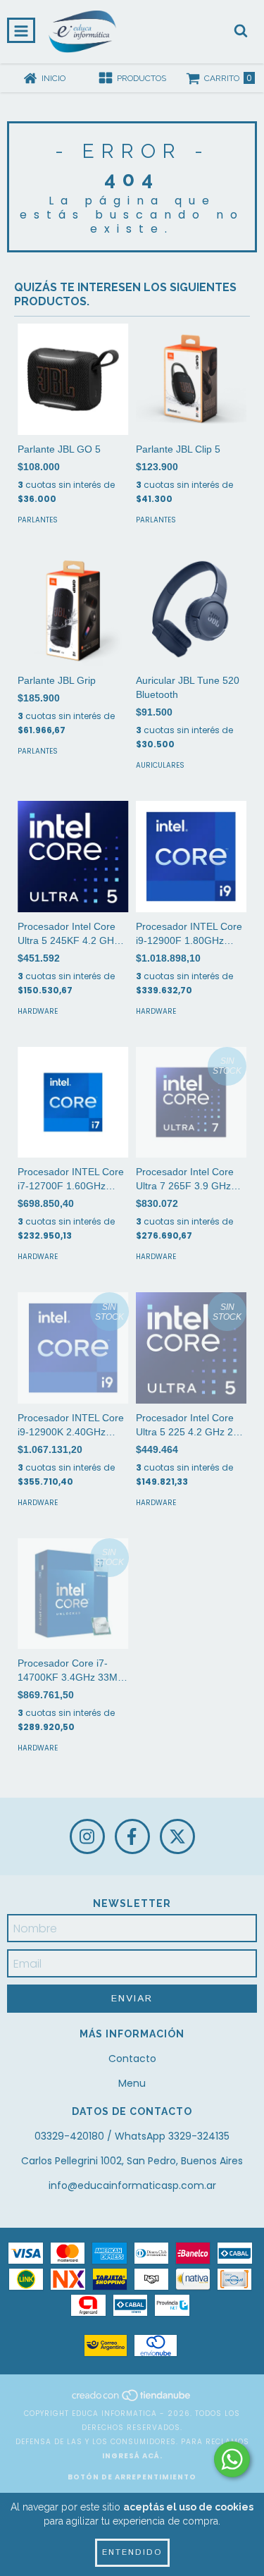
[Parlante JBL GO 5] (73, 379)
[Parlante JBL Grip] (73, 611)
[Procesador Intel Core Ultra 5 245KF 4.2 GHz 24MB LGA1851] (73, 857)
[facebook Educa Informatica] (132, 1836)
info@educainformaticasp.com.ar (132, 2185)
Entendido (132, 2552)
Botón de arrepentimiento (132, 2477)
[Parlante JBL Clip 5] (191, 379)
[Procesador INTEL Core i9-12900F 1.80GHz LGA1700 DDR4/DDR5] (191, 857)
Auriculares (160, 765)
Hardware (38, 1011)
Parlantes (38, 520)
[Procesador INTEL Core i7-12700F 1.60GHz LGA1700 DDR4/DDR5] (73, 1103)
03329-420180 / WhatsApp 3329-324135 (132, 2136)
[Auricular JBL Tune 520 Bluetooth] (191, 611)
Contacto (132, 2059)
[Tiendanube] (132, 2399)
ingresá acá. (132, 2456)
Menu (132, 2083)
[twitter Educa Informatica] (177, 1836)
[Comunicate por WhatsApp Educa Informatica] (232, 2459)
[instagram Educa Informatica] (87, 1836)
